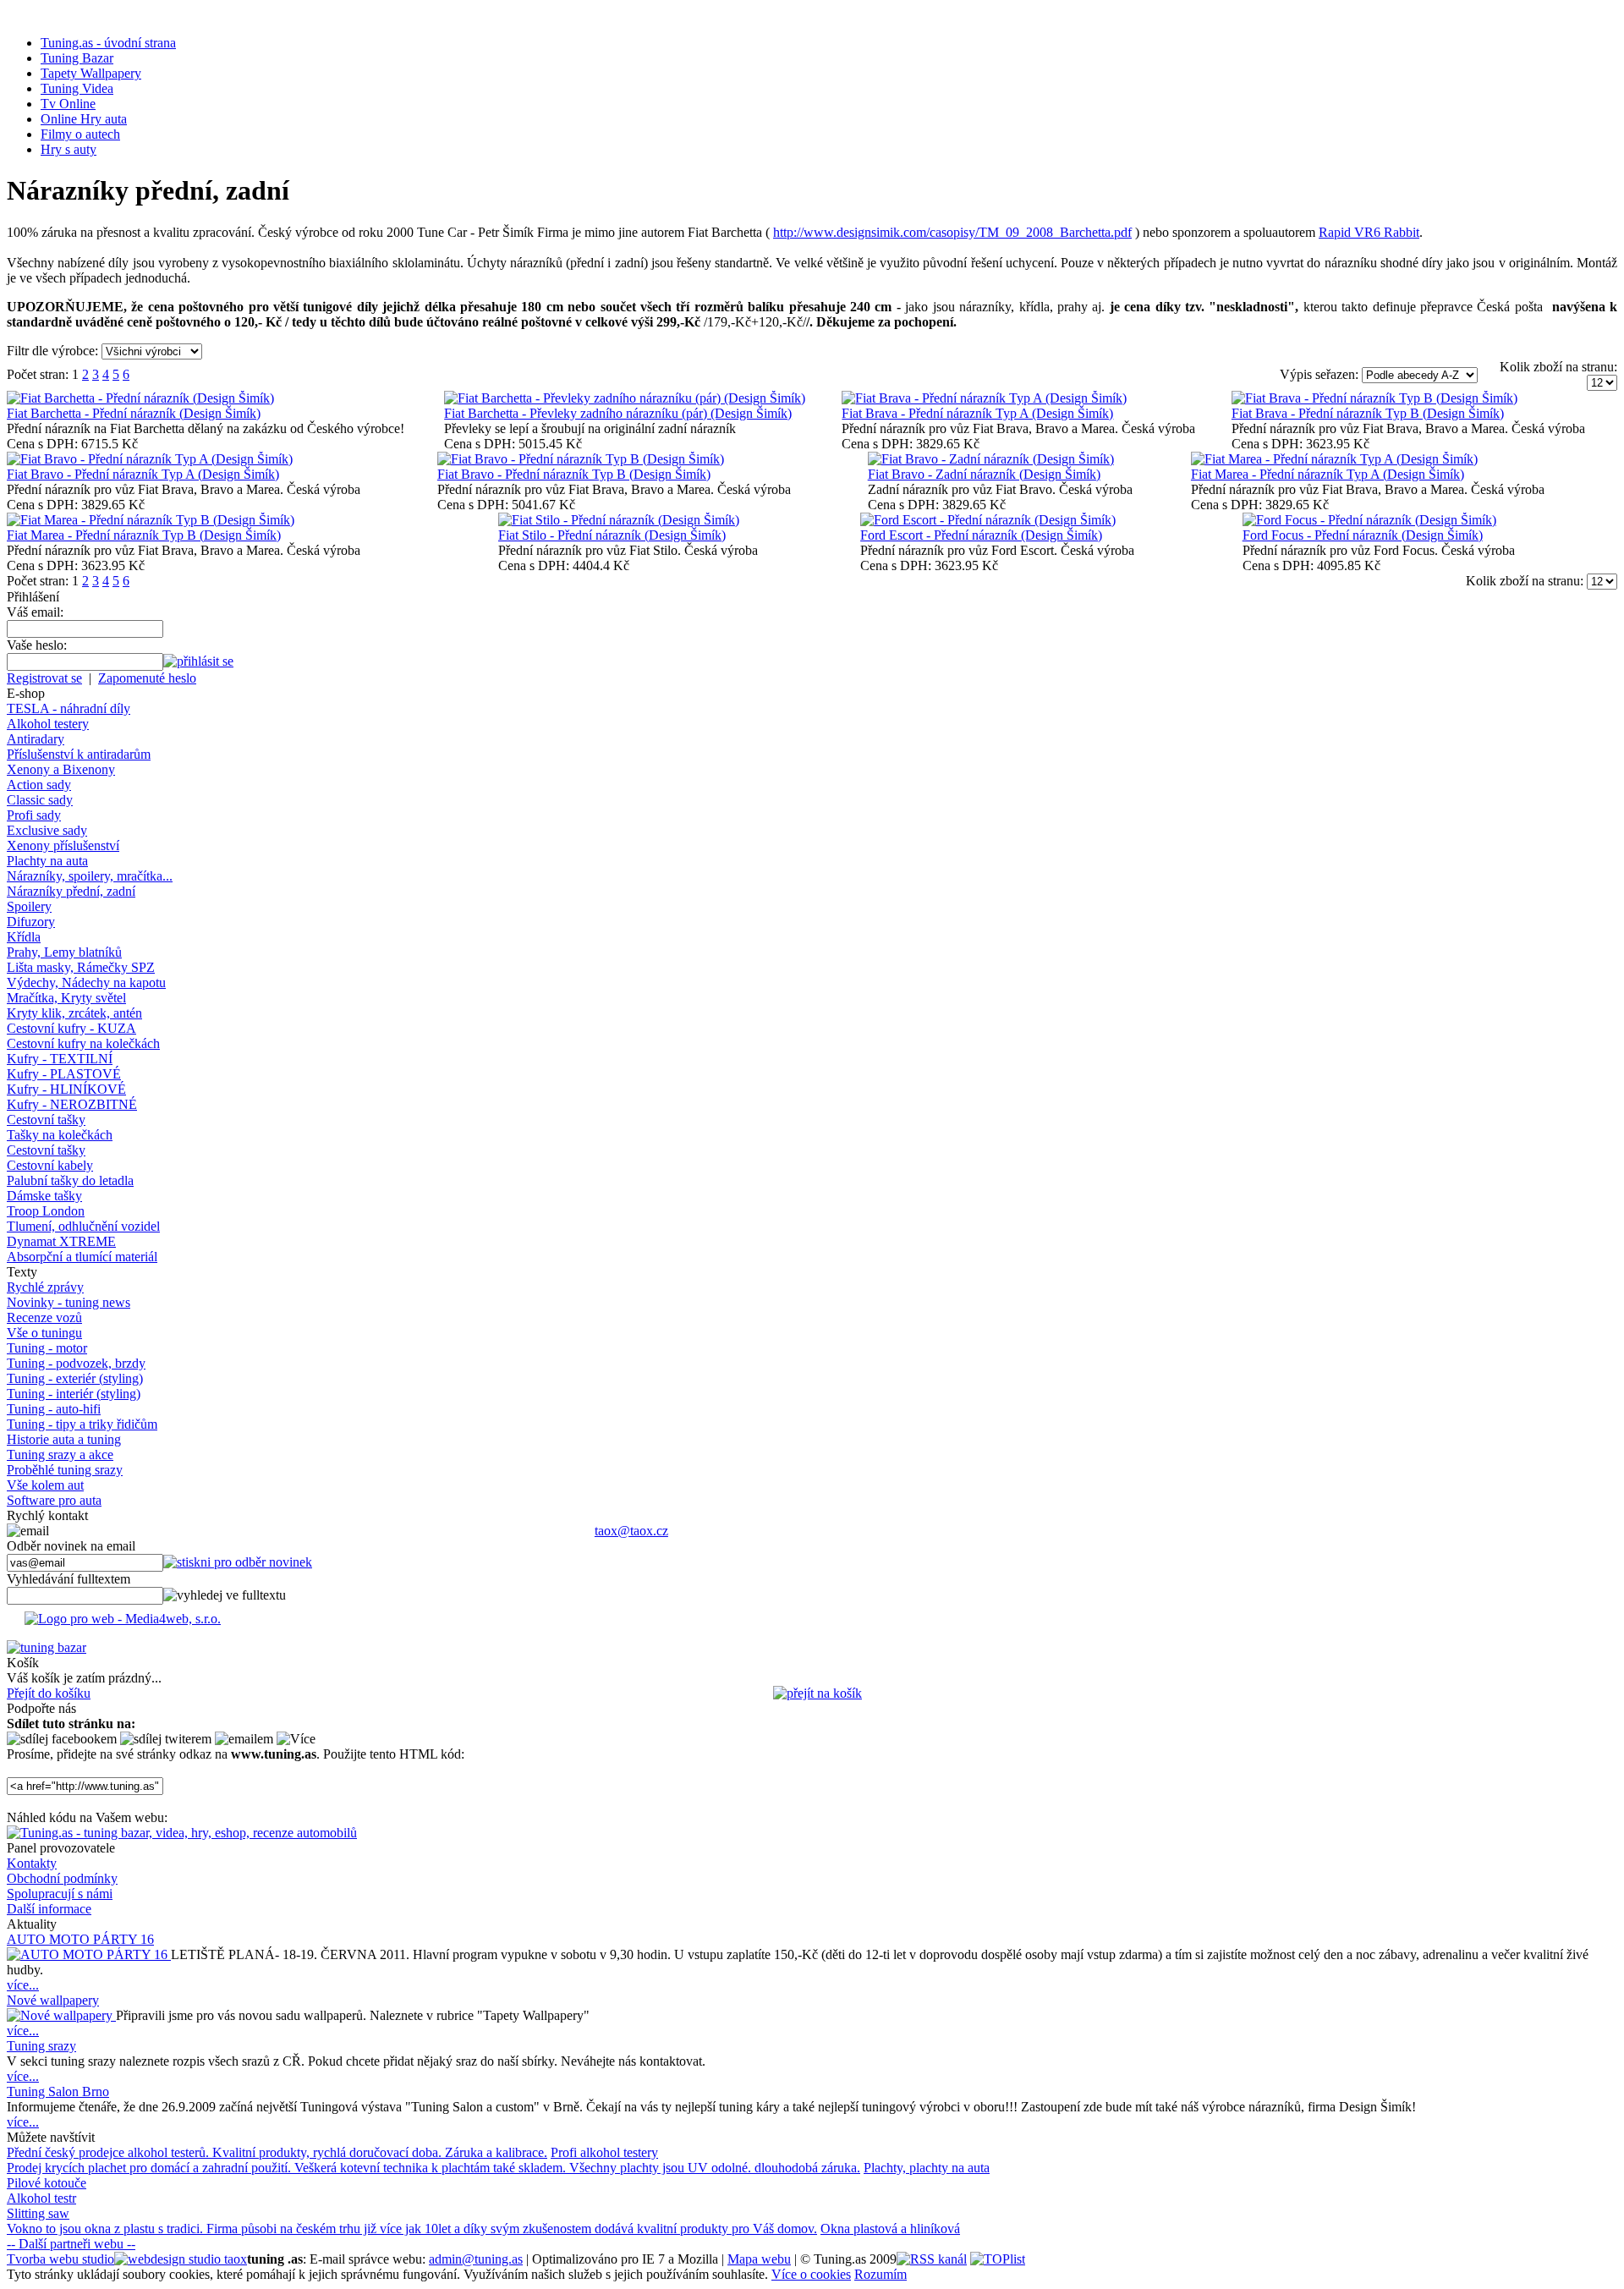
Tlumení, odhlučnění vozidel (83, 1226)
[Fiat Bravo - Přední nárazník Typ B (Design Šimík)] (581, 459)
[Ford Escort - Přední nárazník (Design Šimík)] (988, 520)
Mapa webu (759, 2259)
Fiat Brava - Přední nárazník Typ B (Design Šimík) (1368, 413)
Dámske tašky (44, 1196)
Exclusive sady (47, 830)
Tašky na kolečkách (60, 1135)
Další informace (49, 1909)
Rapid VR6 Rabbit (1369, 232)
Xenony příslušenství (63, 845)
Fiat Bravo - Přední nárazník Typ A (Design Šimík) (143, 474)
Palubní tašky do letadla (70, 1180)
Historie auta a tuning (64, 1439)
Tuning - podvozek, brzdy (76, 1363)
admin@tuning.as (476, 2259)
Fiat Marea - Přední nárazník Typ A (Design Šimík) (1328, 474)
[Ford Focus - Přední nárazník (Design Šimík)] (1369, 520)
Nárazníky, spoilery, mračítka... (90, 876)
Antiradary (36, 739)
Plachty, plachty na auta (927, 2168)
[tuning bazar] (47, 1647)
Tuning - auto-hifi (54, 1409)
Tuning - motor (47, 1348)
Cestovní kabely (50, 1165)
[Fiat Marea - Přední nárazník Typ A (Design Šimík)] (1334, 459)
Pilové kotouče (47, 2183)
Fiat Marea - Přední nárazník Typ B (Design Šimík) (144, 535)
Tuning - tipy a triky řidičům (82, 1424)
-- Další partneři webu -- (71, 2244)
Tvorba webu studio (60, 2259)
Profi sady (34, 815)
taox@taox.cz (631, 1531)
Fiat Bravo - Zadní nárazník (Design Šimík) (984, 474)
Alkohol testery (48, 724)
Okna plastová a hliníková (890, 2229)
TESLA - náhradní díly (69, 708)
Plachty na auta (47, 861)
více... (23, 1985)
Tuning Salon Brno (58, 2091)
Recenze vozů (44, 1317)
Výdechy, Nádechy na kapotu (86, 983)
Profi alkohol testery (604, 2152)
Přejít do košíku (49, 1693)
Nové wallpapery (53, 2000)
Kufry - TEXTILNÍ (60, 1059)
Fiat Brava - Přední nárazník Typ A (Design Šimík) (977, 413)
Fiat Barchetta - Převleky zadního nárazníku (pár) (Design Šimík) (618, 413)
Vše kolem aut (45, 1485)
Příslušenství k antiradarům (79, 754)
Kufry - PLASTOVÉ (64, 1074)
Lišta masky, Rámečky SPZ (81, 967)
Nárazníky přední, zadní (71, 891)
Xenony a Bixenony (61, 769)
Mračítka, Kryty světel (66, 998)
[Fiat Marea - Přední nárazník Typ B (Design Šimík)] (151, 520)
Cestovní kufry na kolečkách (83, 1043)
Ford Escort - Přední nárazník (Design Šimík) (981, 535)
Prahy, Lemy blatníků (64, 952)
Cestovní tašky (46, 1120)
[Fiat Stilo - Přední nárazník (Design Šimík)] (619, 520)
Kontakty (32, 1863)
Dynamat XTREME (61, 1241)
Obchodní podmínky (62, 1878)
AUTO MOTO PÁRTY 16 (80, 1939)
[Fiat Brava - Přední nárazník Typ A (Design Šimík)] (984, 398)
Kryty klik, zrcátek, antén (74, 1013)
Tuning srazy (41, 2046)
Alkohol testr (41, 2198)
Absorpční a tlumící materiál (82, 1257)
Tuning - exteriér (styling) (75, 1378)
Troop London (46, 1211)
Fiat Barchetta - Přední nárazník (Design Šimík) (134, 413)
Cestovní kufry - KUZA (71, 1028)
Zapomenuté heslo (147, 678)
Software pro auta (54, 1500)
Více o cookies (811, 2274)
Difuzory (31, 922)
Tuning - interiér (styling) (74, 1394)
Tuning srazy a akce (60, 1455)
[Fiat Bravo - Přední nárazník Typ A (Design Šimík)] (150, 459)
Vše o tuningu (44, 1333)
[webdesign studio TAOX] (181, 2259)
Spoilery (29, 906)
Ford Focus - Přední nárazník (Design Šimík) (1363, 535)
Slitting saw (38, 2213)
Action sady (39, 785)
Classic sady (40, 800)
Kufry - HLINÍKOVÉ (66, 1089)
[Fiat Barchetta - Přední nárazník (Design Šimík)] (140, 398)
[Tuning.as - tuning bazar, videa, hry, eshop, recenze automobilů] (182, 1833)
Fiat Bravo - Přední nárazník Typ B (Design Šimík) (574, 474)
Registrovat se (44, 678)
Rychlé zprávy (45, 1287)
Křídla (24, 937)
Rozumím (881, 2274)
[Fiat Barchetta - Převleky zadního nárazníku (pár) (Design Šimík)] (625, 398)
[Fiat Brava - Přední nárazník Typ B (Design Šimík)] (1374, 398)
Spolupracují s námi (60, 1894)
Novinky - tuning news (69, 1302)
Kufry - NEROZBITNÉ (72, 1104)
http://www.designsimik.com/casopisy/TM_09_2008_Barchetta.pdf (952, 232)
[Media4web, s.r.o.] (812, 1622)
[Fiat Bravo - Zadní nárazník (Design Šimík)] (991, 459)
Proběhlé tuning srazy (65, 1470)
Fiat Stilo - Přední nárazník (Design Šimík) (612, 535)
